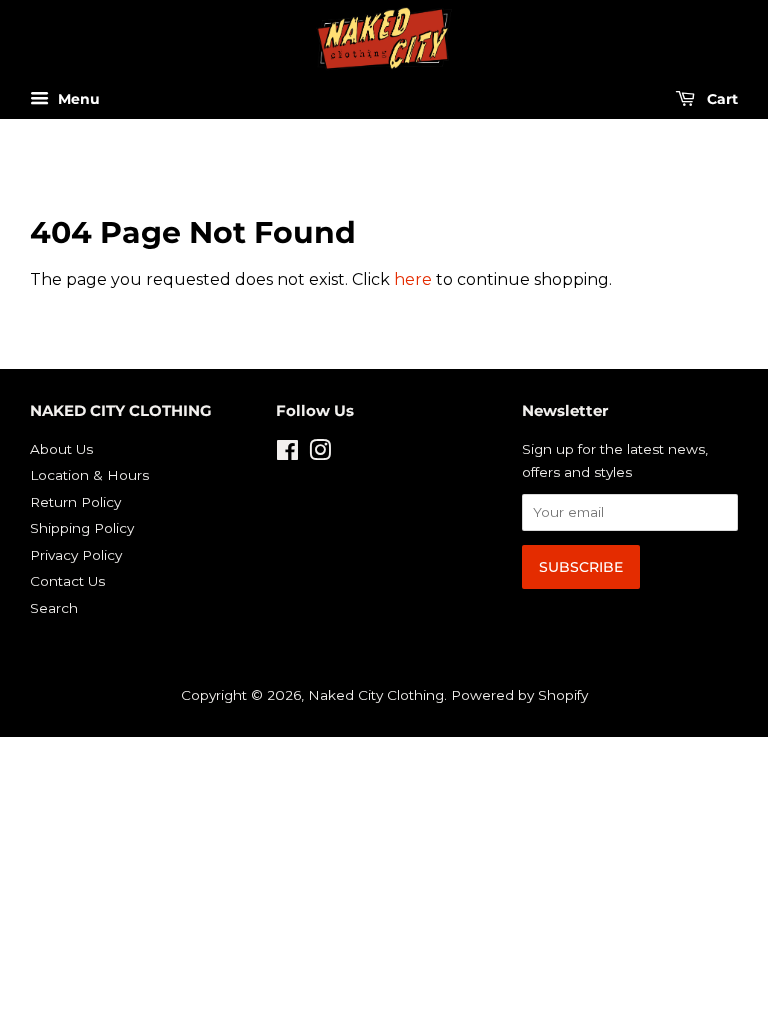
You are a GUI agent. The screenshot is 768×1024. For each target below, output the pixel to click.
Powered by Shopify (519, 695)
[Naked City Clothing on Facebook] (287, 454)
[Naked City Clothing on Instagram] (320, 454)
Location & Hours (89, 475)
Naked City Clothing (376, 695)
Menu (77, 100)
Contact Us (67, 581)
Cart (720, 100)
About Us (61, 449)
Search (54, 608)
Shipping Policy (82, 528)
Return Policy (75, 502)
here (413, 279)
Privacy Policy (76, 555)
